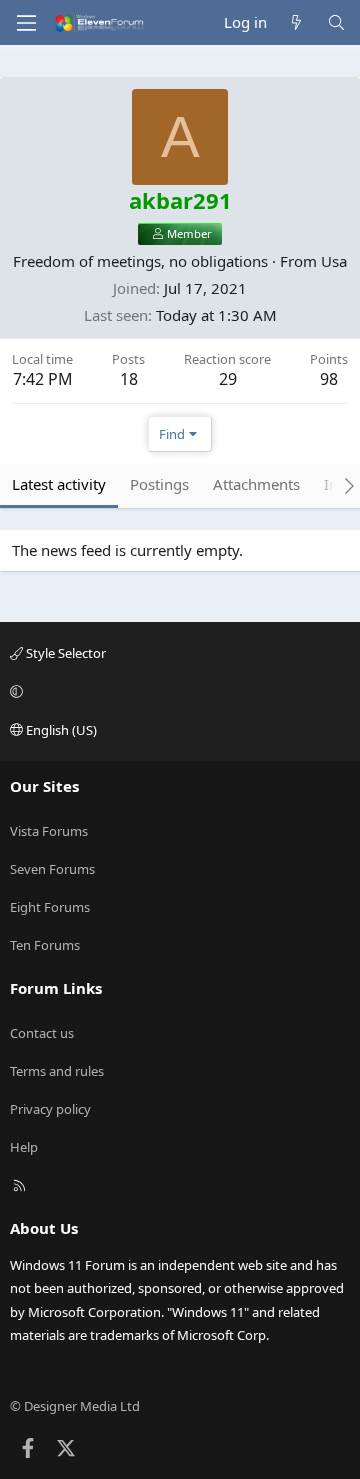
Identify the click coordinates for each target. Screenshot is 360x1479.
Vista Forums (49, 831)
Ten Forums (45, 945)
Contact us (42, 1033)
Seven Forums (52, 869)
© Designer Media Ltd (75, 1406)
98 (329, 379)
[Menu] (26, 23)
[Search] (336, 22)
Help (24, 1147)
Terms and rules (57, 1071)
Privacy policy (50, 1109)
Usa (334, 261)
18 (129, 379)
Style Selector (64, 653)
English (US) (60, 730)
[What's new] (296, 22)
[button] (177, 691)
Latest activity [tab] (59, 484)
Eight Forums (50, 907)
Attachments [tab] (256, 484)
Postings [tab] (159, 484)
